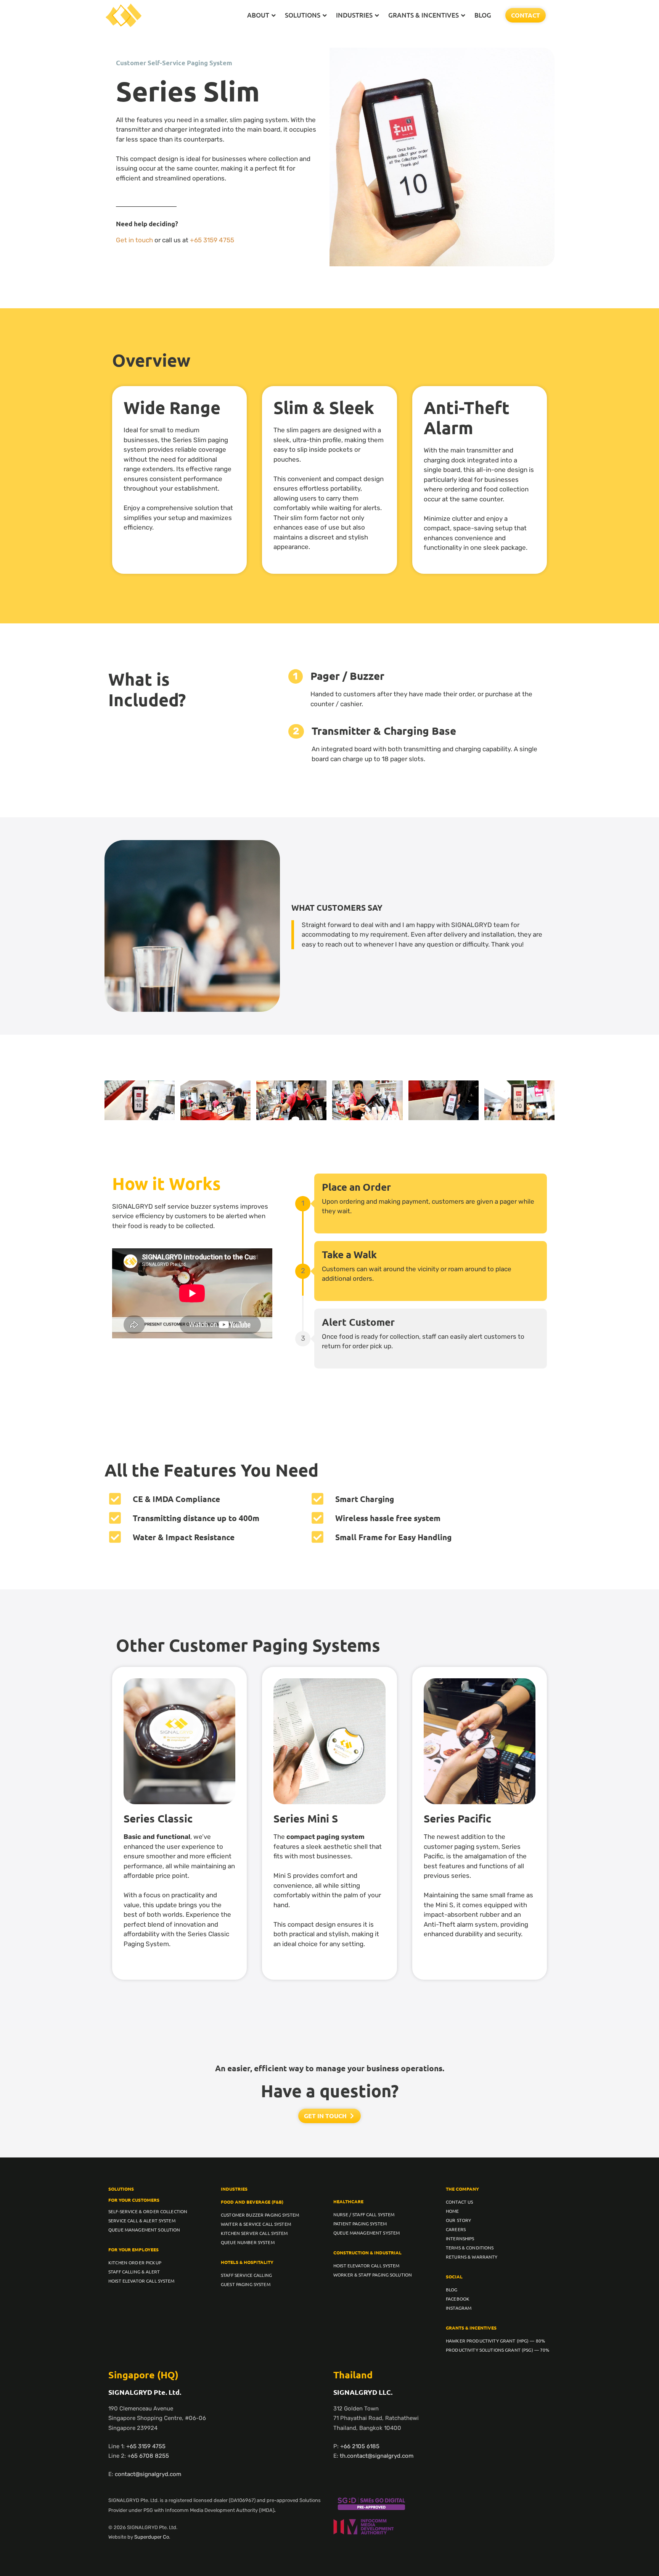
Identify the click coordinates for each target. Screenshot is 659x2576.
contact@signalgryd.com (148, 2474)
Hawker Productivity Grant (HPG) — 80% (495, 2341)
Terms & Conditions (470, 2248)
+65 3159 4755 (212, 240)
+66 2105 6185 (360, 2446)
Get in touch (134, 240)
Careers (456, 2229)
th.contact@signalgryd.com (377, 2456)
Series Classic (158, 1818)
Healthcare (348, 2201)
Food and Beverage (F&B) (252, 2202)
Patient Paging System (360, 2223)
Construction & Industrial (367, 2252)
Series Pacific (457, 1818)
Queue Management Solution (144, 2230)
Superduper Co (152, 2537)
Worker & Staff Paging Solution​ (373, 2275)
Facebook (458, 2299)
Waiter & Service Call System (256, 2224)
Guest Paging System (246, 2284)
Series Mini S (306, 1818)
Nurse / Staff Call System (364, 2214)
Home (452, 2211)
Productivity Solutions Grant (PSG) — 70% (498, 2350)
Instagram (459, 2308)
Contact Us (459, 2202)
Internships (460, 2238)
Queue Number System (248, 2242)
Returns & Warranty (472, 2257)
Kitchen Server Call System (254, 2233)
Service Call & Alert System (142, 2220)
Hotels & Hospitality (247, 2262)
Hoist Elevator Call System (141, 2281)
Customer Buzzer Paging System (260, 2215)
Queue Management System (366, 2233)
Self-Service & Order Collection (148, 2211)
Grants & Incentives (471, 2328)
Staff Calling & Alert (134, 2272)
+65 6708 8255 (148, 2456)
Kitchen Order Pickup (135, 2262)
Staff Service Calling (246, 2275)
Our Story (458, 2220)
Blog (452, 2289)
